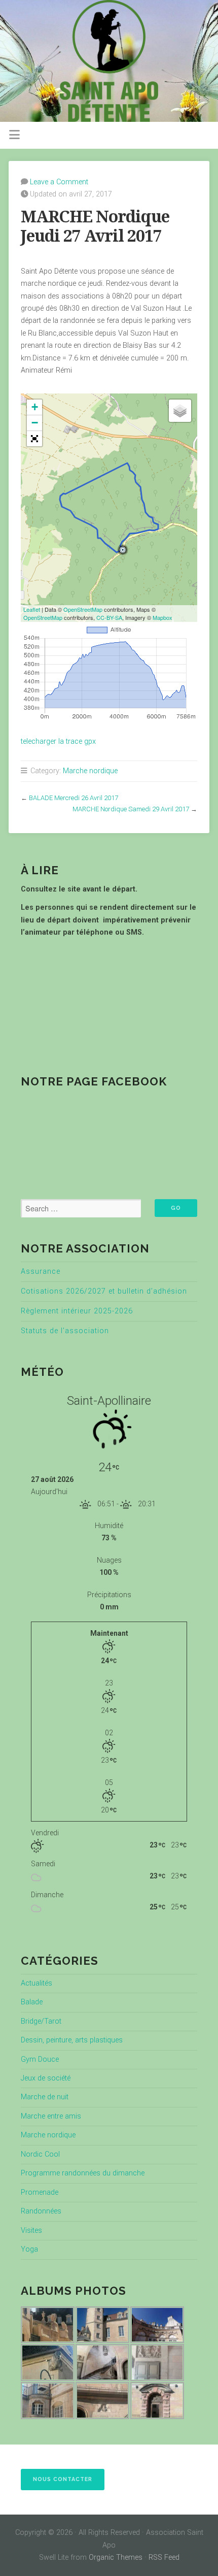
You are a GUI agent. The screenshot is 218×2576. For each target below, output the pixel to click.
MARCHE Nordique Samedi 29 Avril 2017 (131, 809)
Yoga (29, 2249)
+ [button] (35, 407)
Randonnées (41, 2211)
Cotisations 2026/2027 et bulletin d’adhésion (104, 1291)
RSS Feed (164, 2557)
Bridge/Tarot (41, 2021)
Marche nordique (90, 771)
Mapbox (162, 617)
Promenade (40, 2192)
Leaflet (32, 609)
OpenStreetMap (83, 609)
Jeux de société (46, 2078)
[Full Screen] (34, 439)
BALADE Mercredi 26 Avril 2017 (74, 798)
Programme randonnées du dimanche (83, 2173)
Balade (32, 2002)
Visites (31, 2231)
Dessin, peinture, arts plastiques (72, 2040)
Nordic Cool (40, 2154)
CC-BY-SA (109, 617)
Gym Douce (40, 2059)
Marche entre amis (51, 2116)
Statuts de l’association (65, 1331)
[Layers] (180, 411)
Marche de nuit (45, 2097)
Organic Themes (116, 2557)
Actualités (37, 1983)
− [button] (35, 423)
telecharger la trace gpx (58, 741)
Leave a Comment (59, 182)
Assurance (41, 1272)
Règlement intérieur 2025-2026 (77, 1311)
